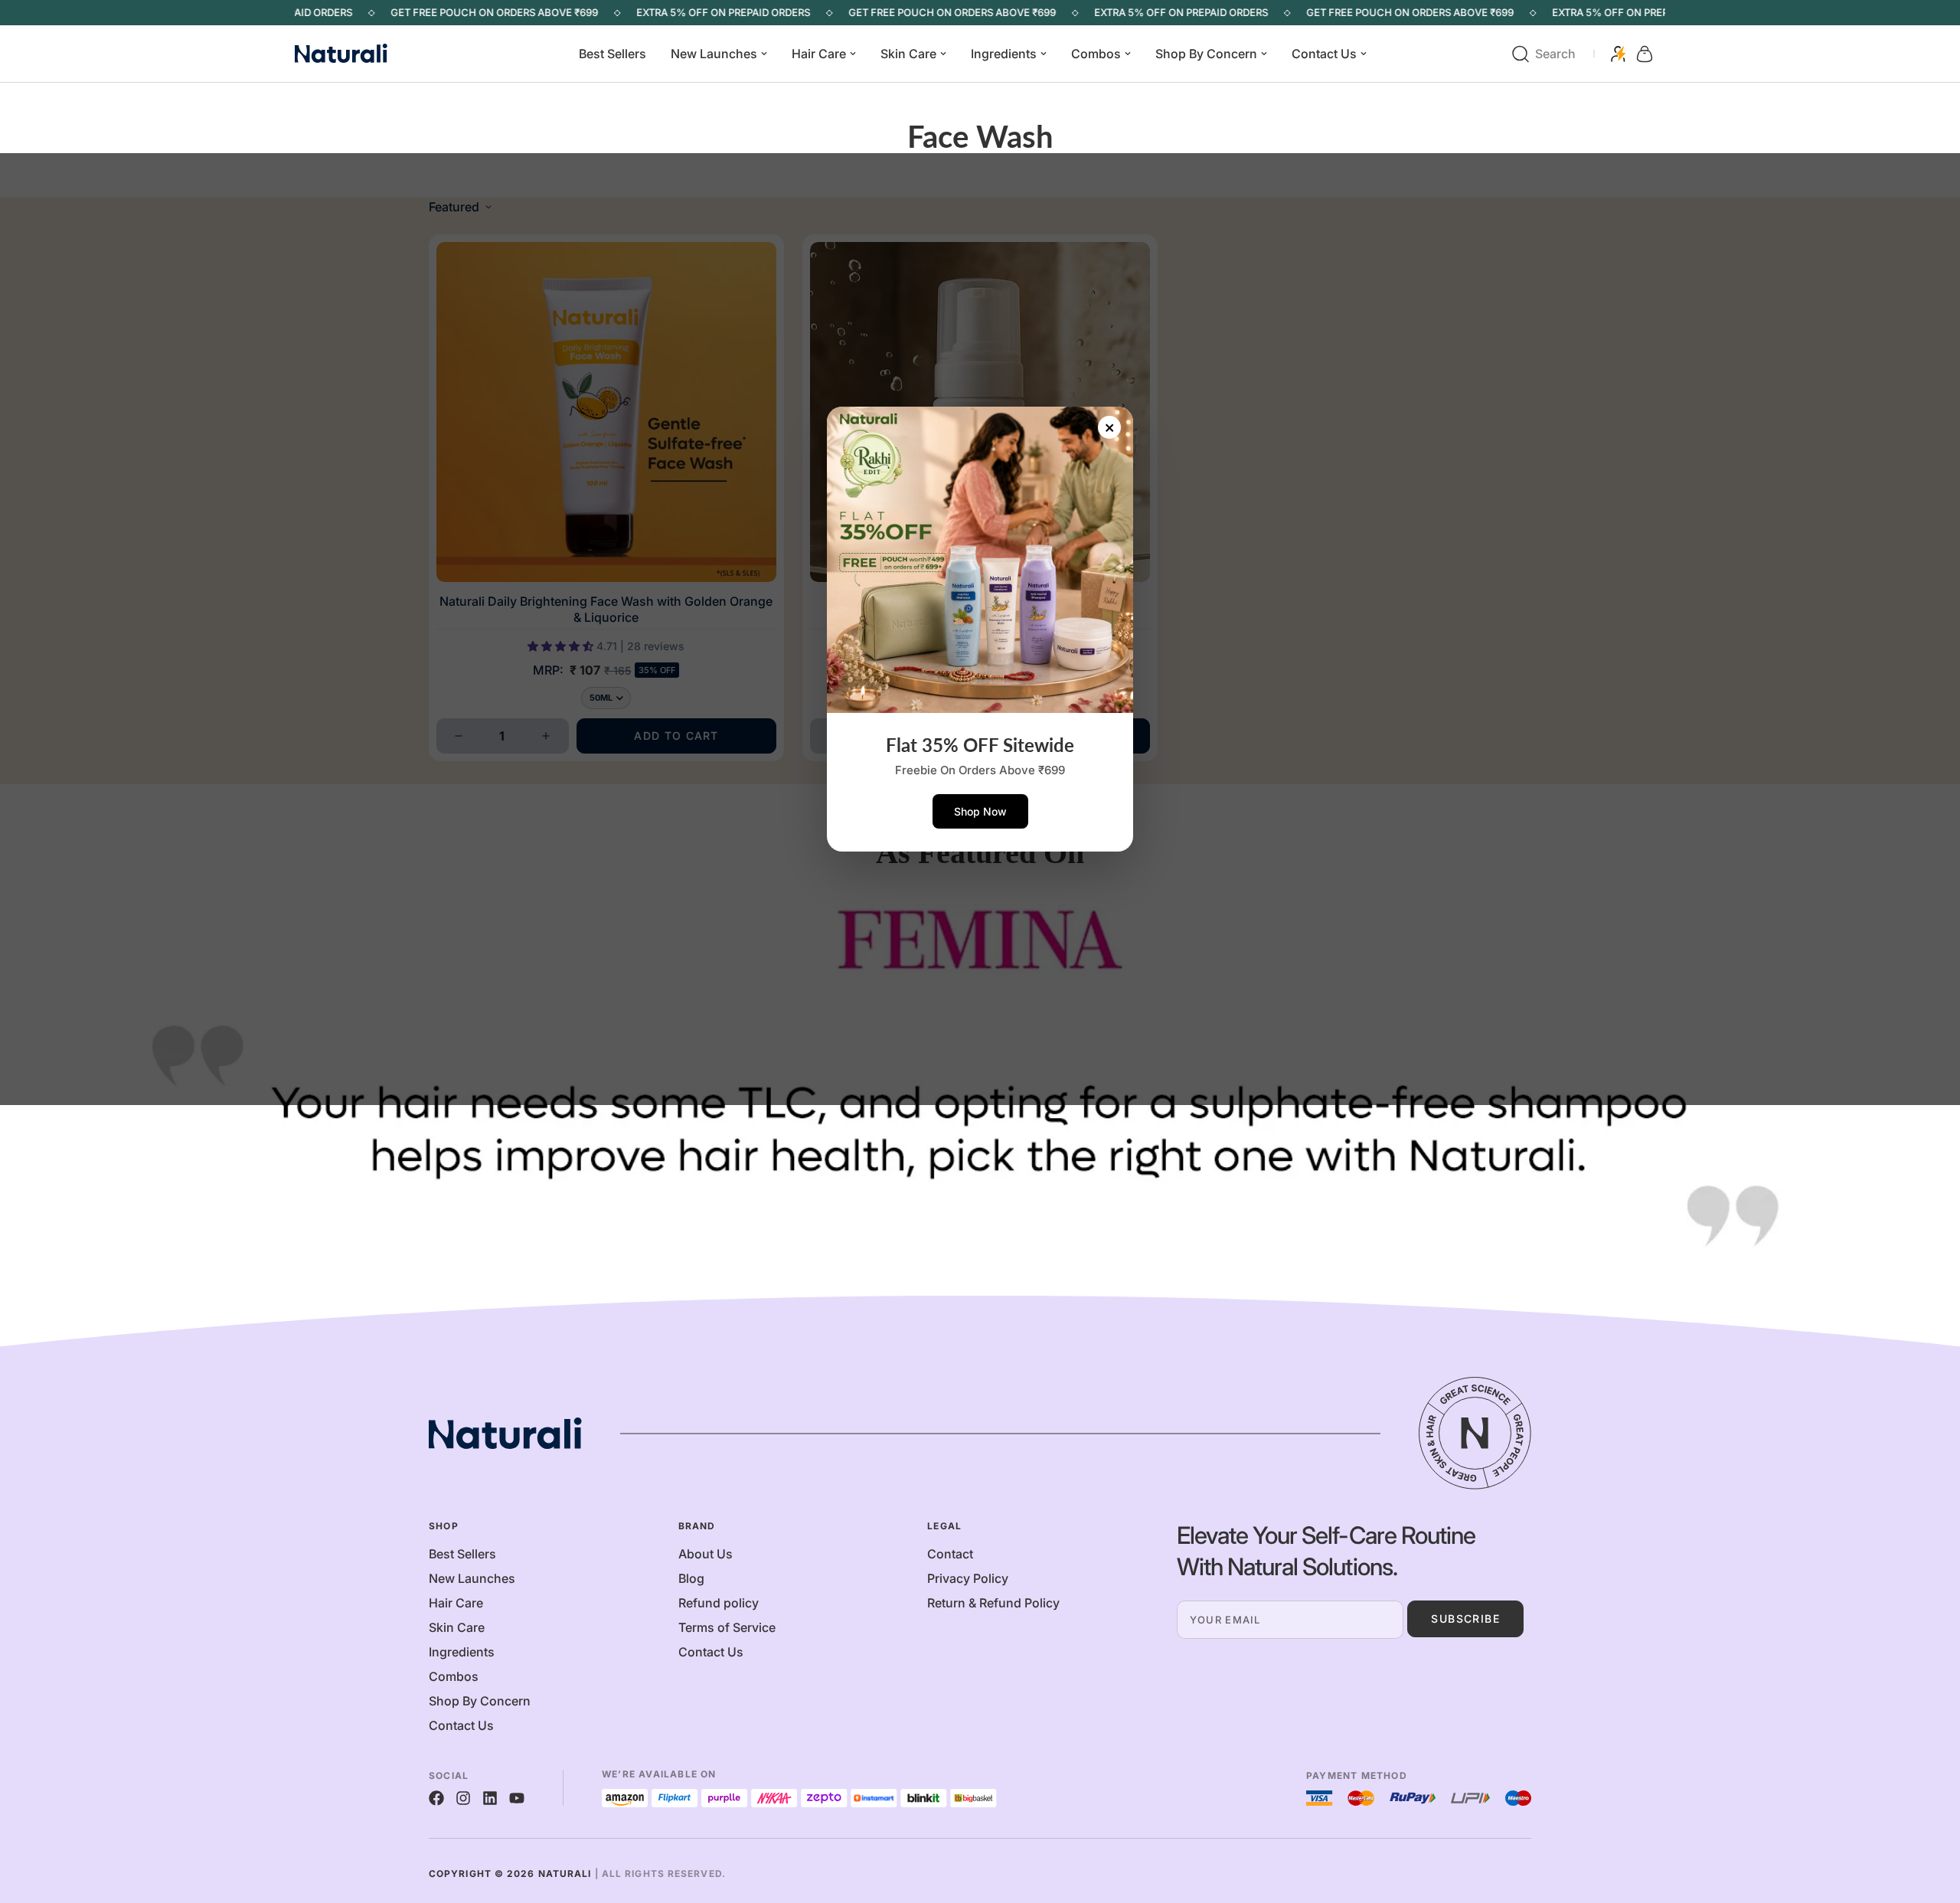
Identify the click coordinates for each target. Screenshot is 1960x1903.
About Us (706, 1554)
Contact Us (1324, 54)
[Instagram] (463, 1798)
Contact (950, 1554)
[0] (1645, 54)
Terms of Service (727, 1627)
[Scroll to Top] (1930, 1820)
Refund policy (719, 1603)
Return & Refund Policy (993, 1603)
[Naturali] (360, 54)
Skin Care (908, 54)
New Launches (714, 54)
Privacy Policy (968, 1578)
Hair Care (819, 54)
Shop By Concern (1206, 54)
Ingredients (1004, 54)
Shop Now (980, 811)
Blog (691, 1578)
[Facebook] (436, 1798)
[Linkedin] (490, 1798)
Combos (1096, 54)
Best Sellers (612, 54)
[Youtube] (517, 1798)
